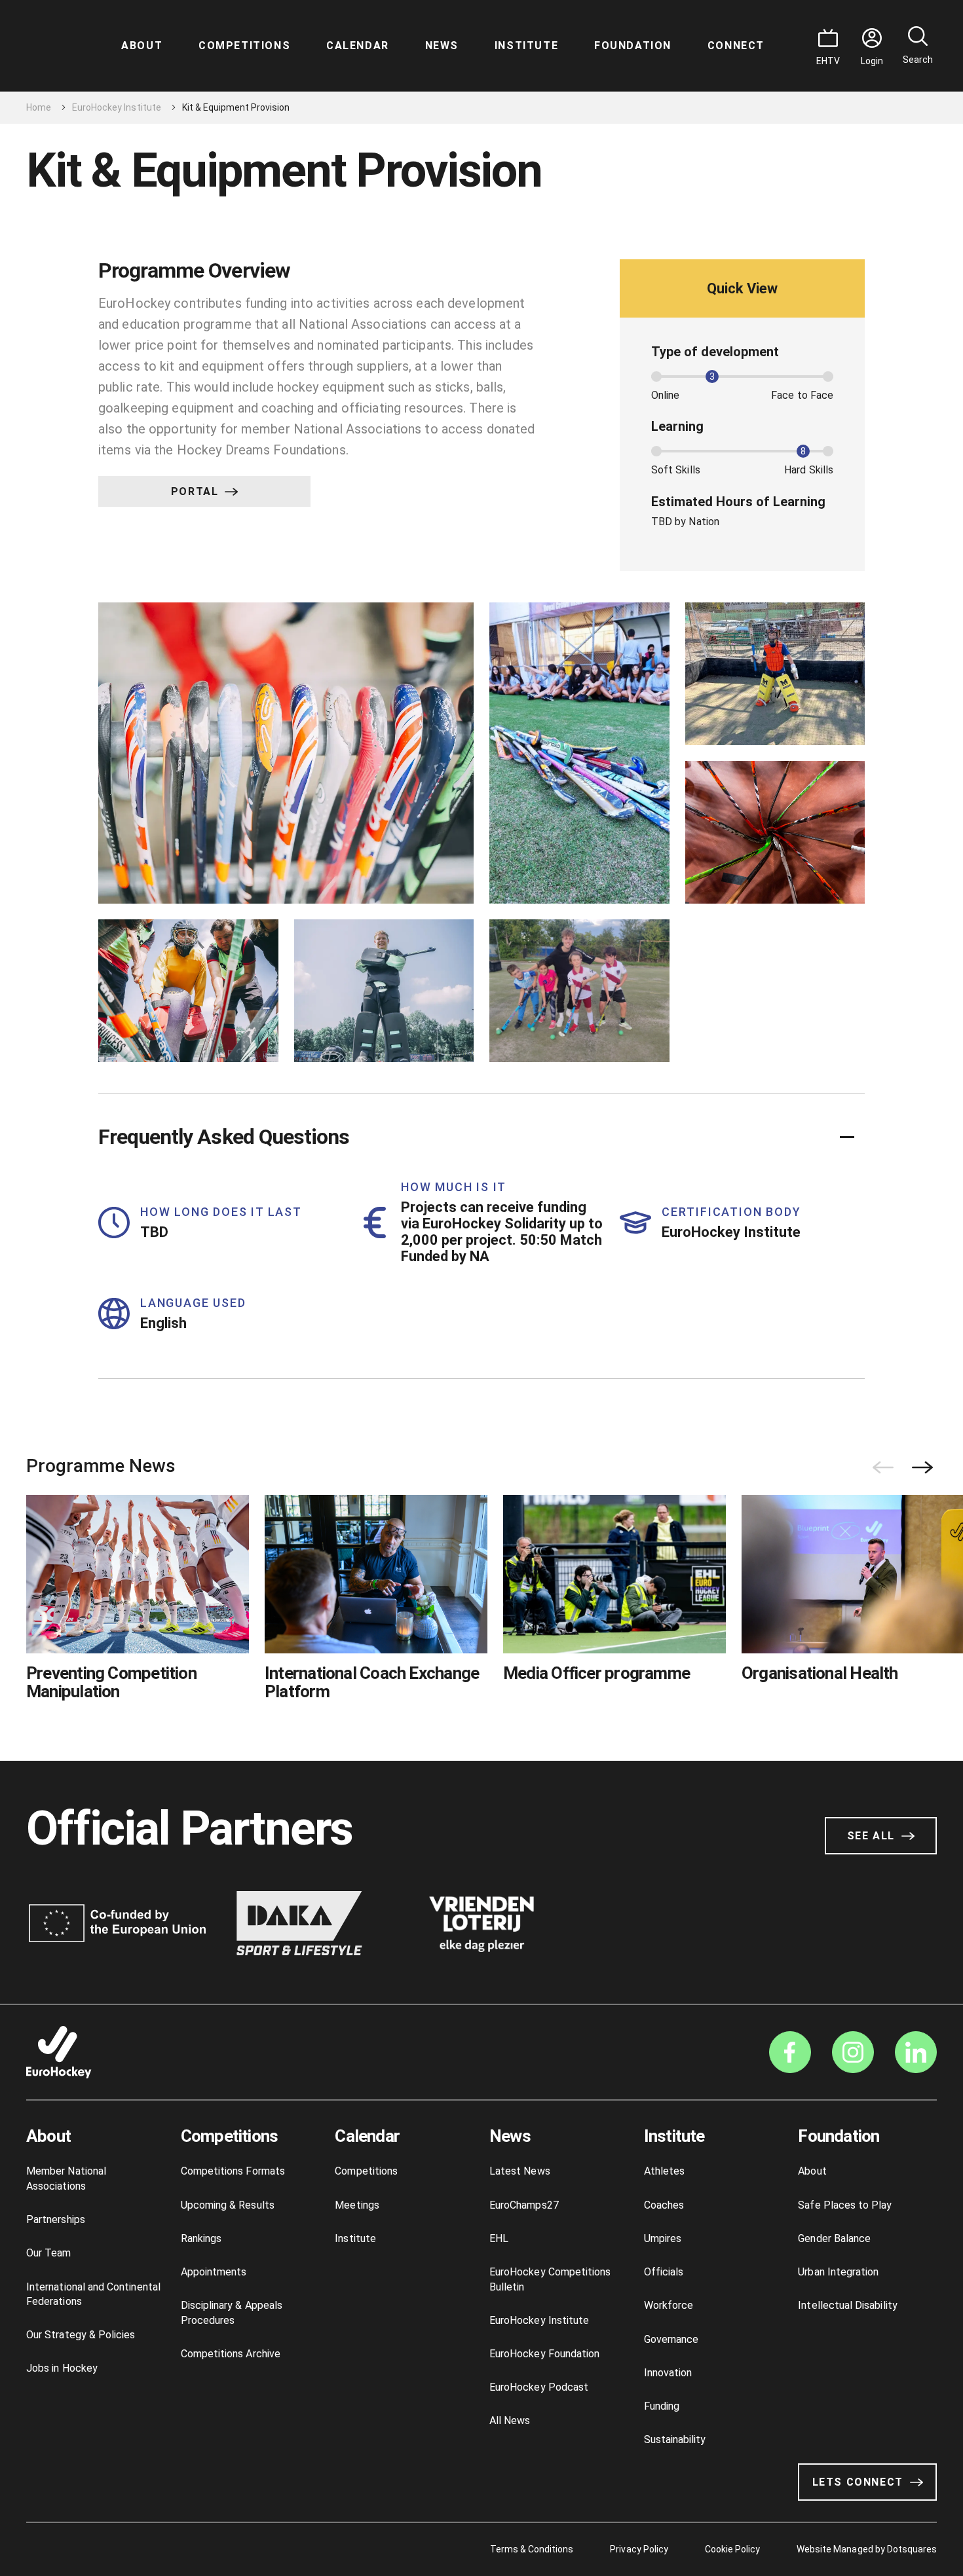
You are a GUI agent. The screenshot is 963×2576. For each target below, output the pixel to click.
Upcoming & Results (228, 2205)
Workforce (669, 2305)
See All (871, 1836)
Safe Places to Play (845, 2205)
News (442, 46)
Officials (664, 2272)
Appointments (214, 2272)
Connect (736, 46)
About (142, 46)
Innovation (668, 2373)
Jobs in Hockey (62, 2368)
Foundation (633, 46)
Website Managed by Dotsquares (867, 2549)
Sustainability (675, 2439)
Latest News (520, 2171)
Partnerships (56, 2219)
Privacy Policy (639, 2549)
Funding (662, 2406)
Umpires (663, 2238)
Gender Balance (834, 2238)
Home (39, 107)
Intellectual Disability (847, 2305)
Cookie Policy (732, 2549)
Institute (526, 46)
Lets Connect (858, 2482)
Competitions (244, 46)
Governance (671, 2339)
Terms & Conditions (532, 2549)
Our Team (49, 2253)
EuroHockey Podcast (539, 2387)
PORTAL (195, 491)
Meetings (357, 2205)
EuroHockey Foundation (544, 2354)
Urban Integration (838, 2272)
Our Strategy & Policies (81, 2335)
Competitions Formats (233, 2171)
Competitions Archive (231, 2354)
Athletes (665, 2171)
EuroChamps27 (524, 2205)
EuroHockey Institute (117, 107)
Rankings (201, 2238)
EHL (499, 2238)
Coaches (664, 2205)
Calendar (358, 46)
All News (510, 2420)
